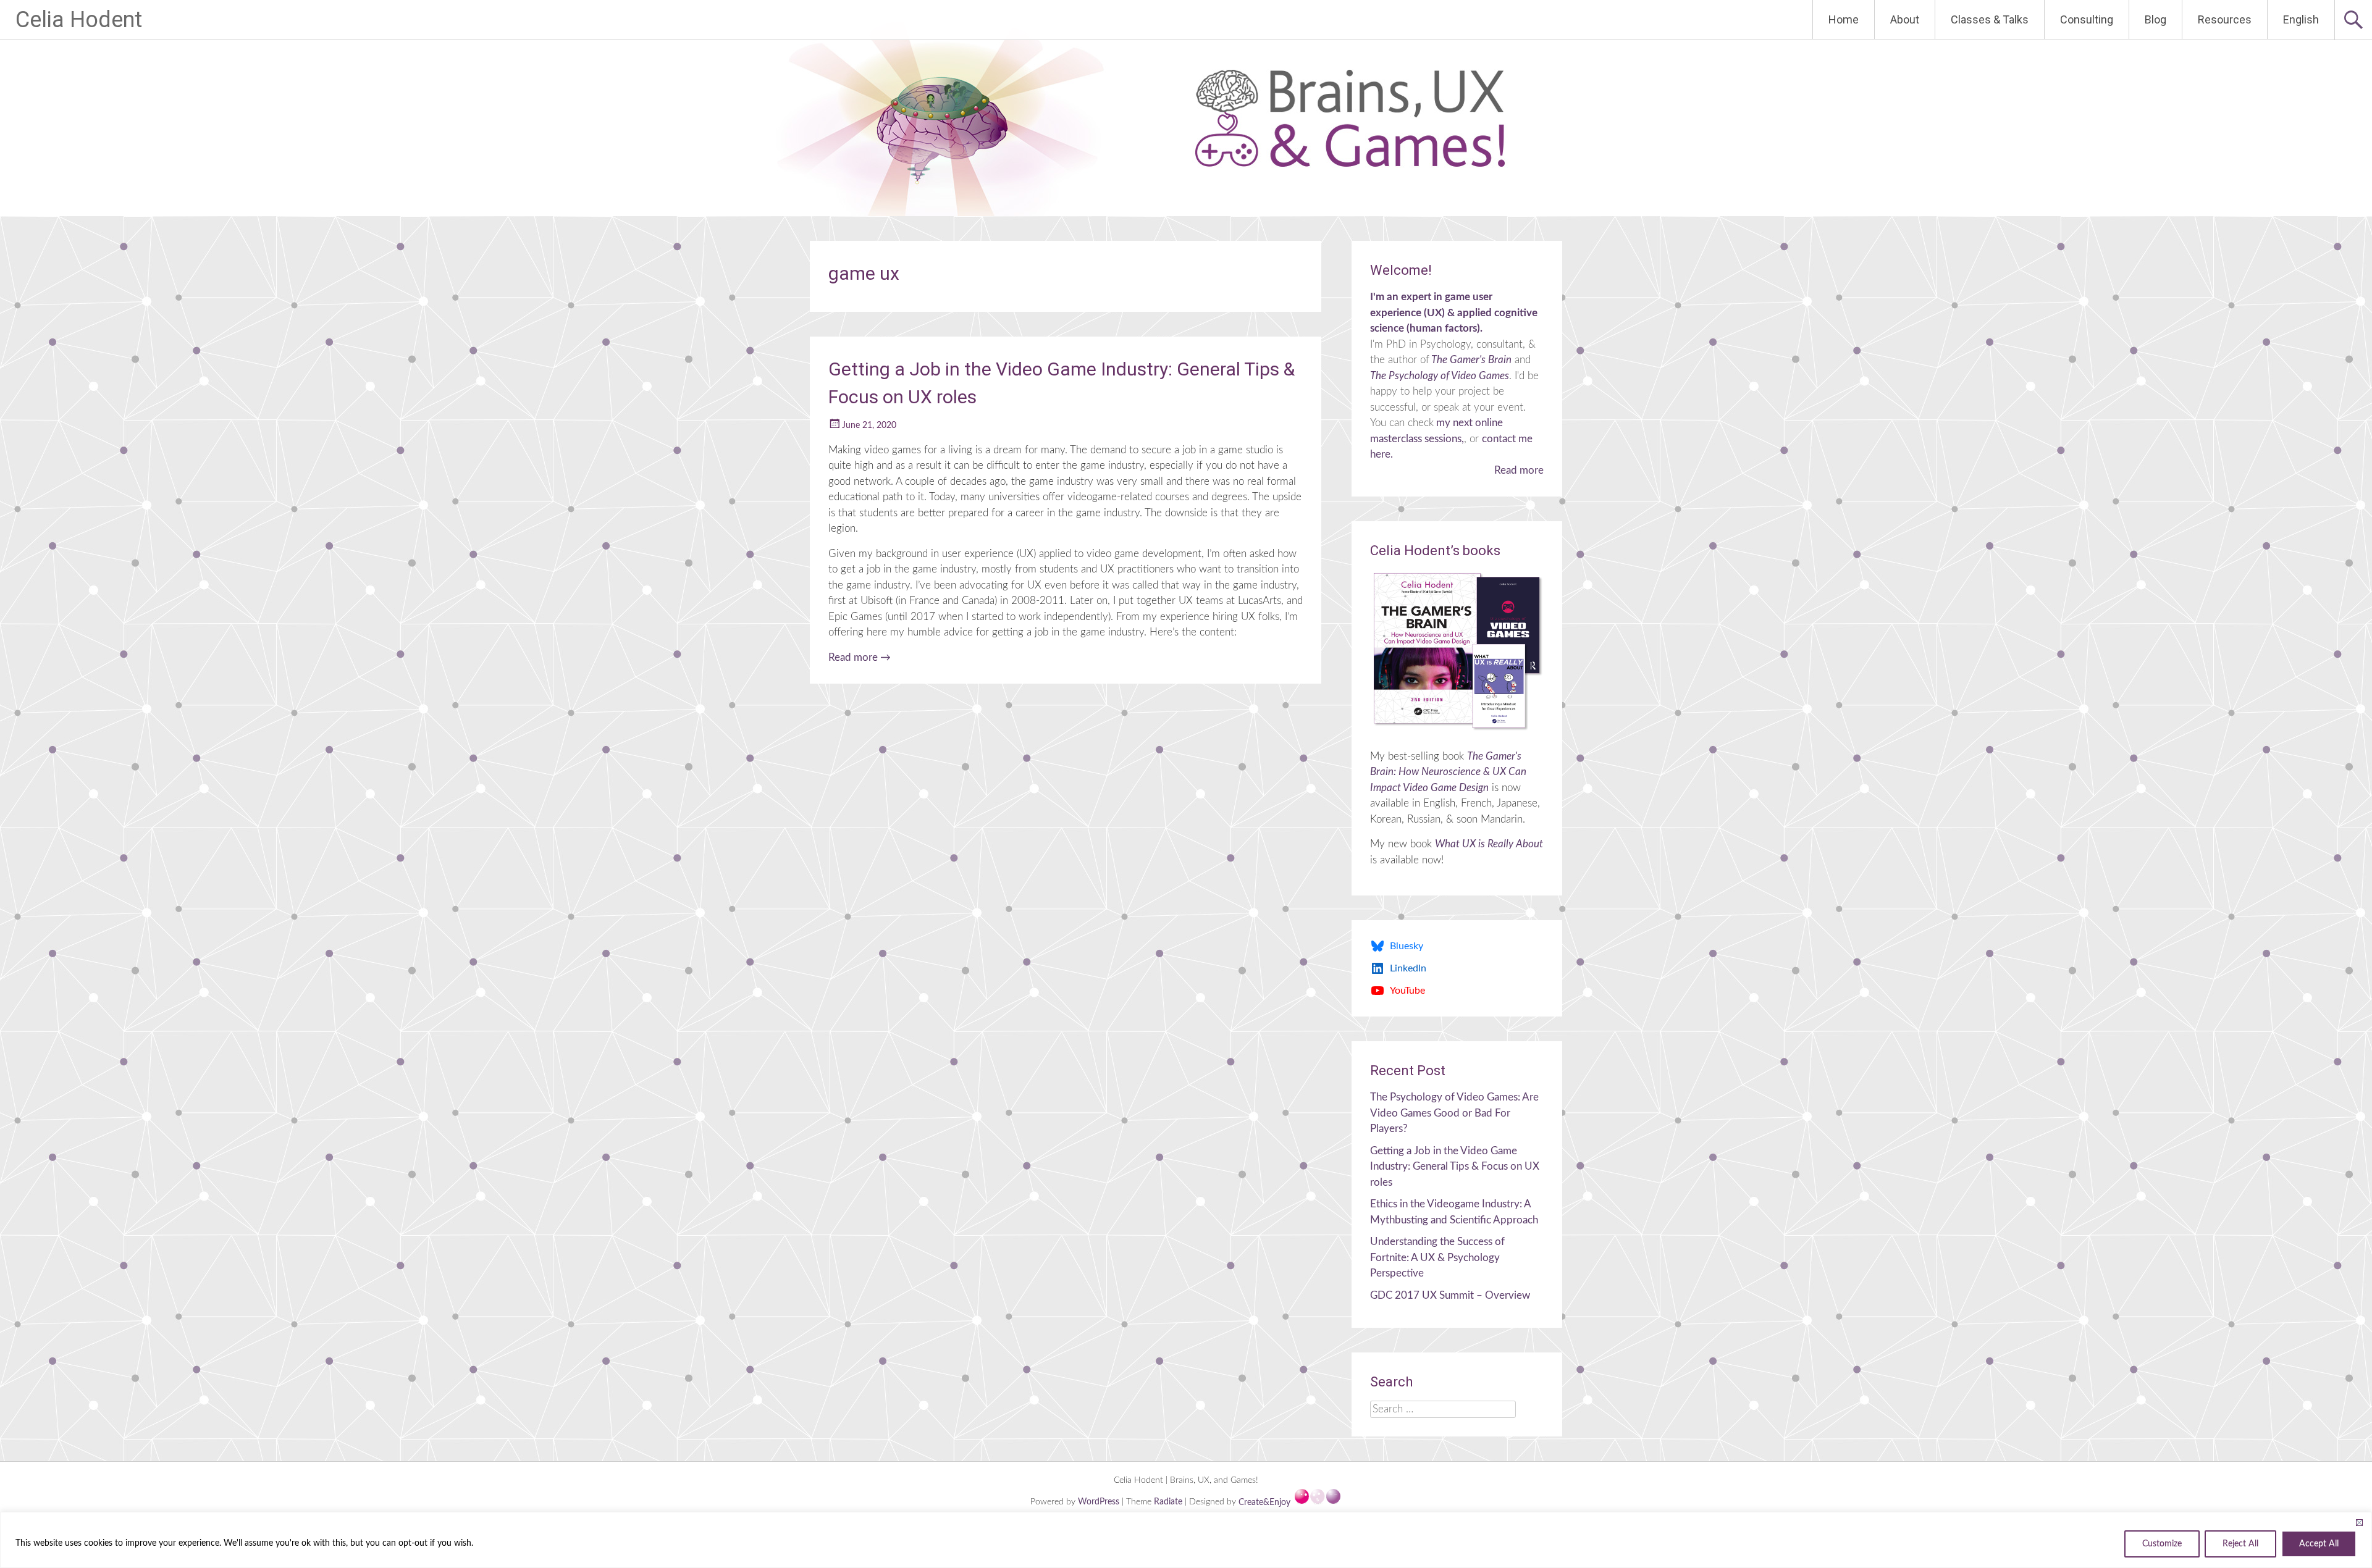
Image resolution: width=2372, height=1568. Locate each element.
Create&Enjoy (1266, 1503)
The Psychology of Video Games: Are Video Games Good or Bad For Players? (1454, 1113)
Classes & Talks (1990, 19)
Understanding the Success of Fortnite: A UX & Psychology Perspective (1437, 1257)
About (1905, 19)
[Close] (2359, 1522)
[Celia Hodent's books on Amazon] (1457, 651)
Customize (2162, 1544)
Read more (860, 657)
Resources (2225, 19)
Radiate (1168, 1503)
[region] (1186, 1540)
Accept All (2319, 1544)
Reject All (2240, 1544)
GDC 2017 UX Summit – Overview (1450, 1295)
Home (1844, 19)
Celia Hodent (79, 20)
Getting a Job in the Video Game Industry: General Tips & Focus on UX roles (1455, 1167)
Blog (2155, 19)
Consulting (2087, 19)
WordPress (1100, 1503)
